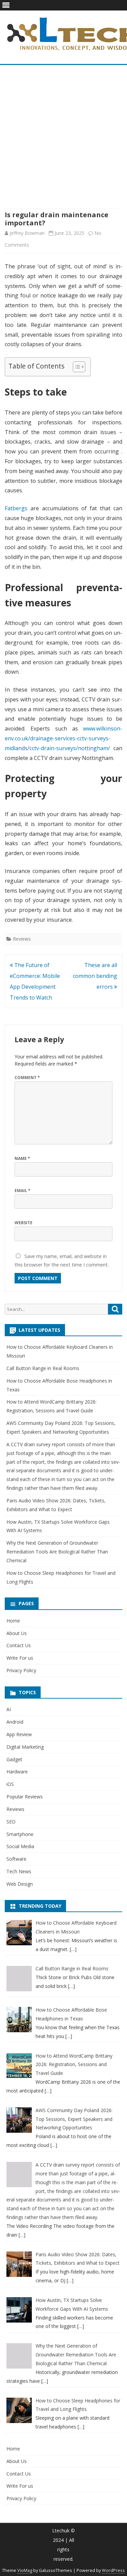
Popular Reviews (25, 1797)
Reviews (22, 939)
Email (23, 1191)
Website (24, 1223)
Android (15, 1722)
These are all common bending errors (95, 976)
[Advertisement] (63, 137)
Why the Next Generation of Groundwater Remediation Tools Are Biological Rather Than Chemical (57, 1552)
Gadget (14, 1759)
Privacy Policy (21, 1670)
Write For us (20, 1658)
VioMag (25, 2570)
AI (9, 1709)
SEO (11, 1822)
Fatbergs (16, 508)
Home (13, 1621)
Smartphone (20, 1834)
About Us (17, 1633)
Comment (27, 1078)
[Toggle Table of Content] (76, 367)
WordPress (113, 2570)
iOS (10, 1784)
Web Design (20, 1884)
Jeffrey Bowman (27, 233)
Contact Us (19, 1645)
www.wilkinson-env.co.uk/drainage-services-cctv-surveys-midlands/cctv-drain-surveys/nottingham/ (63, 738)
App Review (19, 1734)
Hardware (17, 1772)
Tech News (19, 1871)
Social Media (20, 1846)
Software (16, 1859)
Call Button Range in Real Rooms (43, 1368)
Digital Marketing (25, 1747)
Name (22, 1158)
